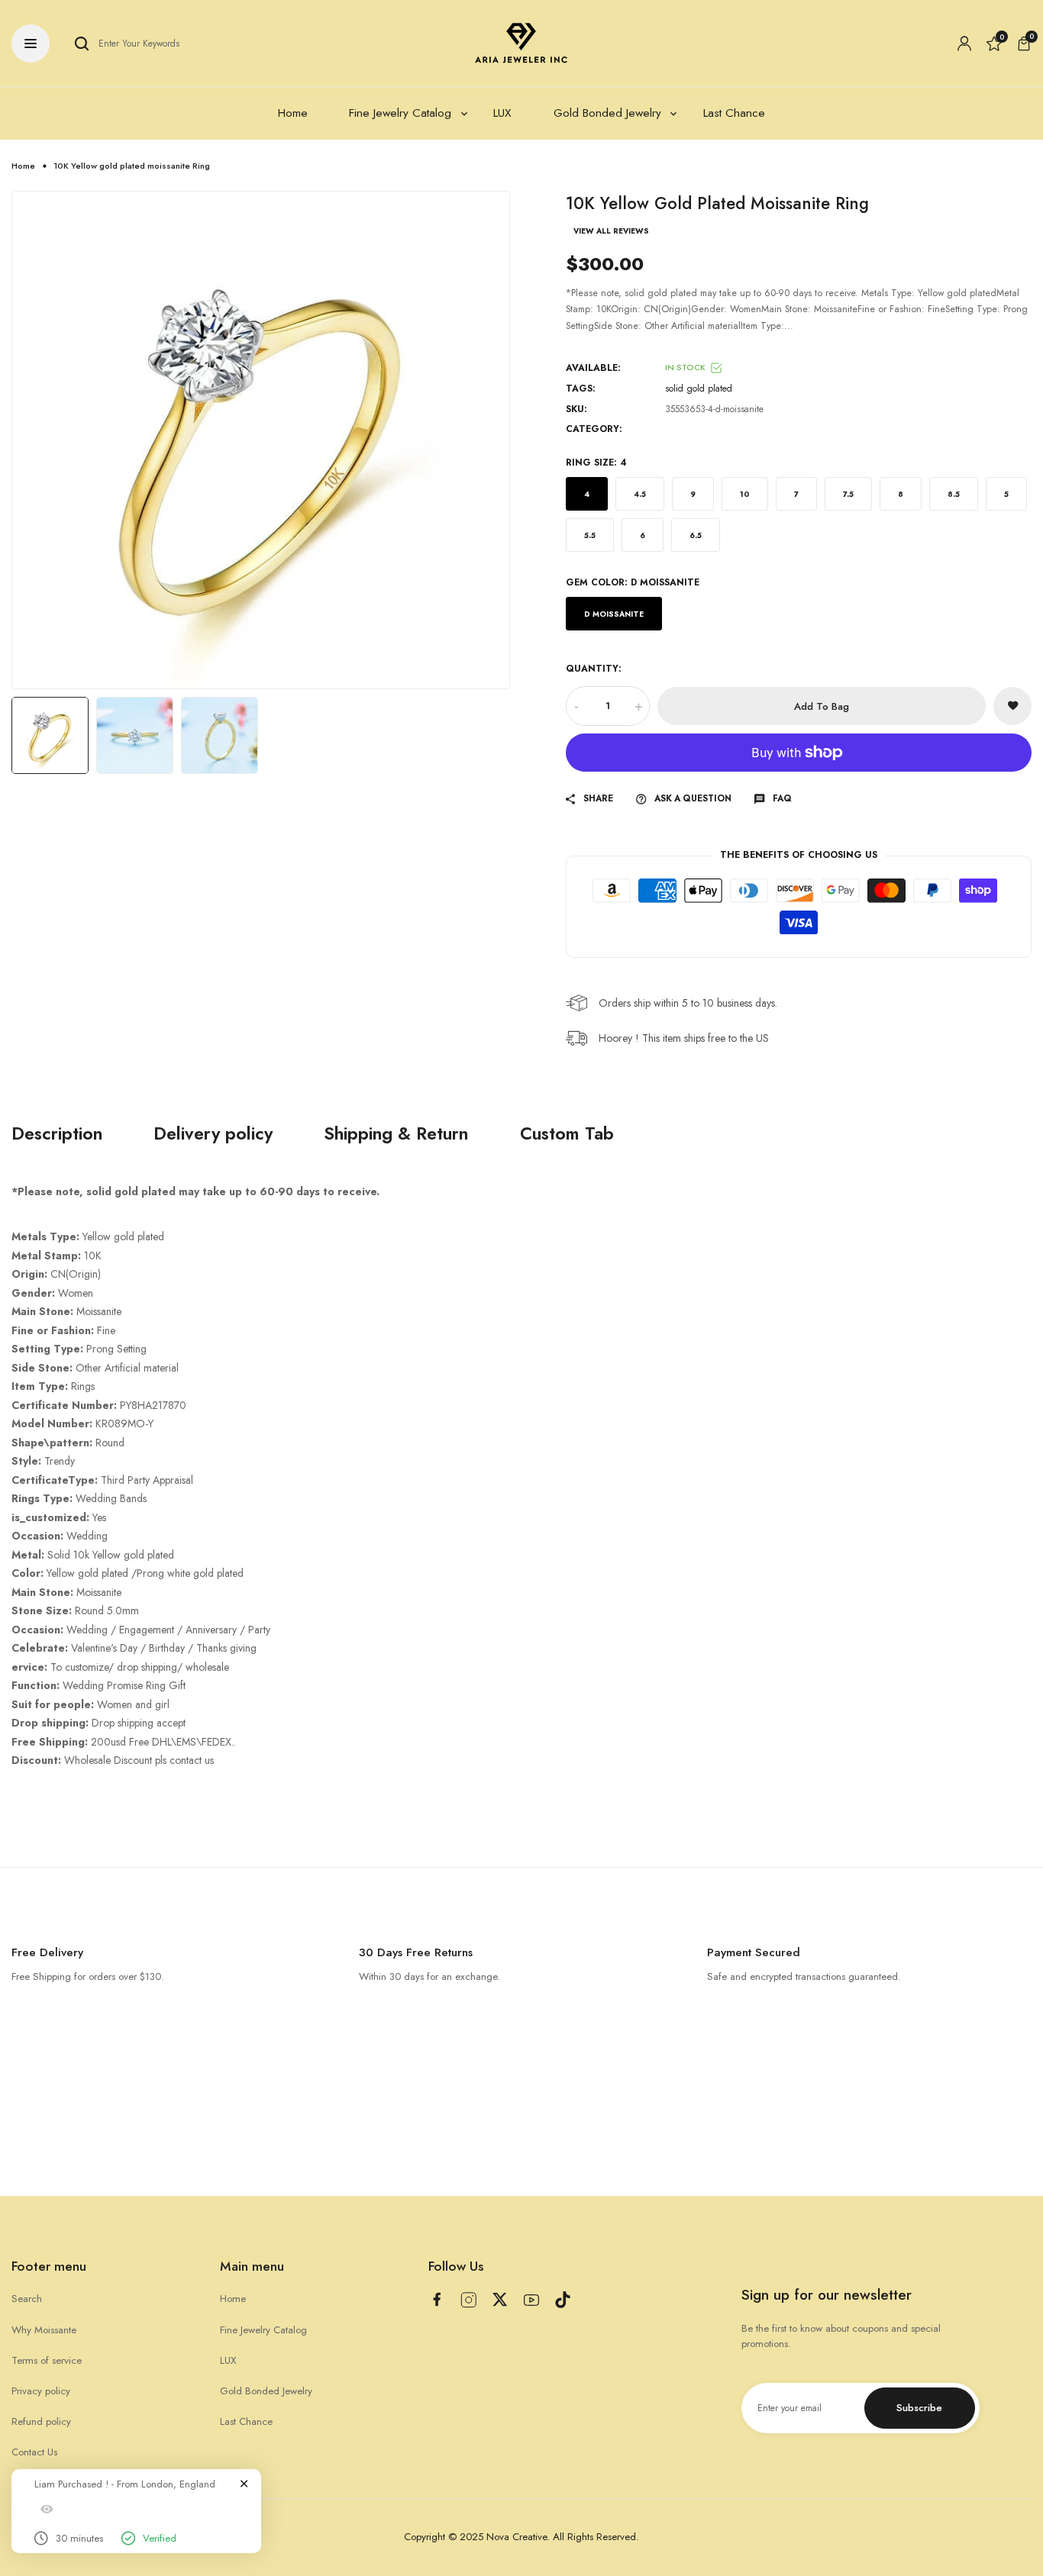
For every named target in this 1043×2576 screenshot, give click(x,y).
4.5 (640, 494)
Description (57, 1134)
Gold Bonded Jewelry (266, 2391)
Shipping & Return (396, 1134)
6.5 (696, 535)
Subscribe (919, 2408)
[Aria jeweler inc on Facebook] (437, 2299)
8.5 (954, 494)
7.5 (848, 494)
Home (23, 166)
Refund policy (41, 2421)
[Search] (82, 44)
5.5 (590, 535)
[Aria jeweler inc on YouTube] (531, 2300)
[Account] (964, 44)
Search (27, 2299)
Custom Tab (567, 1134)
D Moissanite (614, 614)
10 (745, 494)
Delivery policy (213, 1134)
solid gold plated (699, 388)
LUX (228, 2360)
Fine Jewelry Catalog (263, 2330)
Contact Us (34, 2452)
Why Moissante (44, 2330)
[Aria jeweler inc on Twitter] (500, 2299)
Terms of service (47, 2360)
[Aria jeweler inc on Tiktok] (563, 2300)
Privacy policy (41, 2391)
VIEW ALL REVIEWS (611, 231)
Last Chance (246, 2421)
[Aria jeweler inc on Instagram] (469, 2300)
